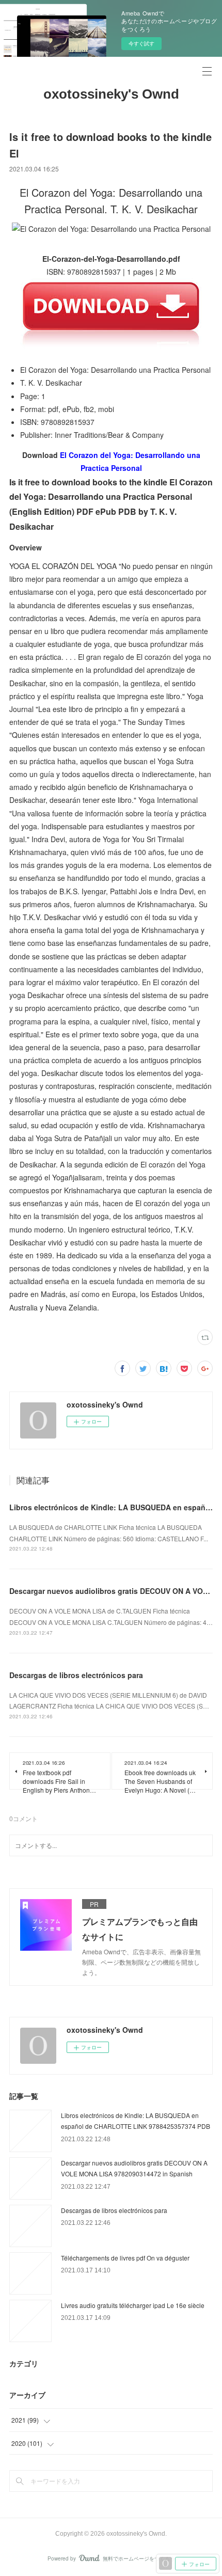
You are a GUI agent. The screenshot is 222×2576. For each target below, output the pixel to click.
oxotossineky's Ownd (111, 94)
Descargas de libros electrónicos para (76, 1675)
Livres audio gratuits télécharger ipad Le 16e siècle (133, 2305)
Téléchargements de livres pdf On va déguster (125, 2258)
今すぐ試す (141, 43)
